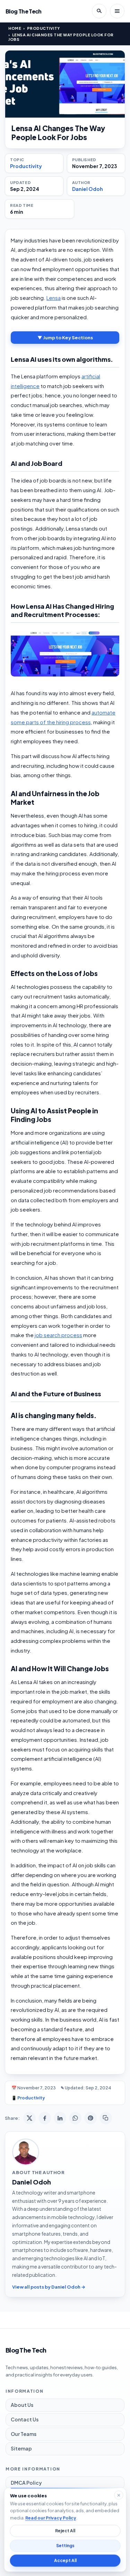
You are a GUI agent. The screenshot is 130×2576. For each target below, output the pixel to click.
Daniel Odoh (88, 189)
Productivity (44, 28)
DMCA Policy (26, 2483)
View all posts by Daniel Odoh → (49, 2287)
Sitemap (21, 2448)
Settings (65, 2546)
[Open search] (99, 11)
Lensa (54, 298)
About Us (22, 2405)
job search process (58, 1335)
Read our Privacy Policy (50, 2518)
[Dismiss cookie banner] (119, 2495)
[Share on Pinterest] (90, 2118)
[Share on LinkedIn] (60, 2118)
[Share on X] (29, 2118)
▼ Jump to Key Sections (65, 338)
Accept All (65, 2561)
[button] (65, 654)
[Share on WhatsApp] (75, 2118)
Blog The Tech (24, 11)
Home (15, 28)
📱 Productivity (28, 2098)
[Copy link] (106, 2118)
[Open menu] (117, 11)
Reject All (65, 2531)
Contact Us (25, 2419)
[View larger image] (65, 84)
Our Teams (24, 2434)
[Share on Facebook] (45, 2118)
